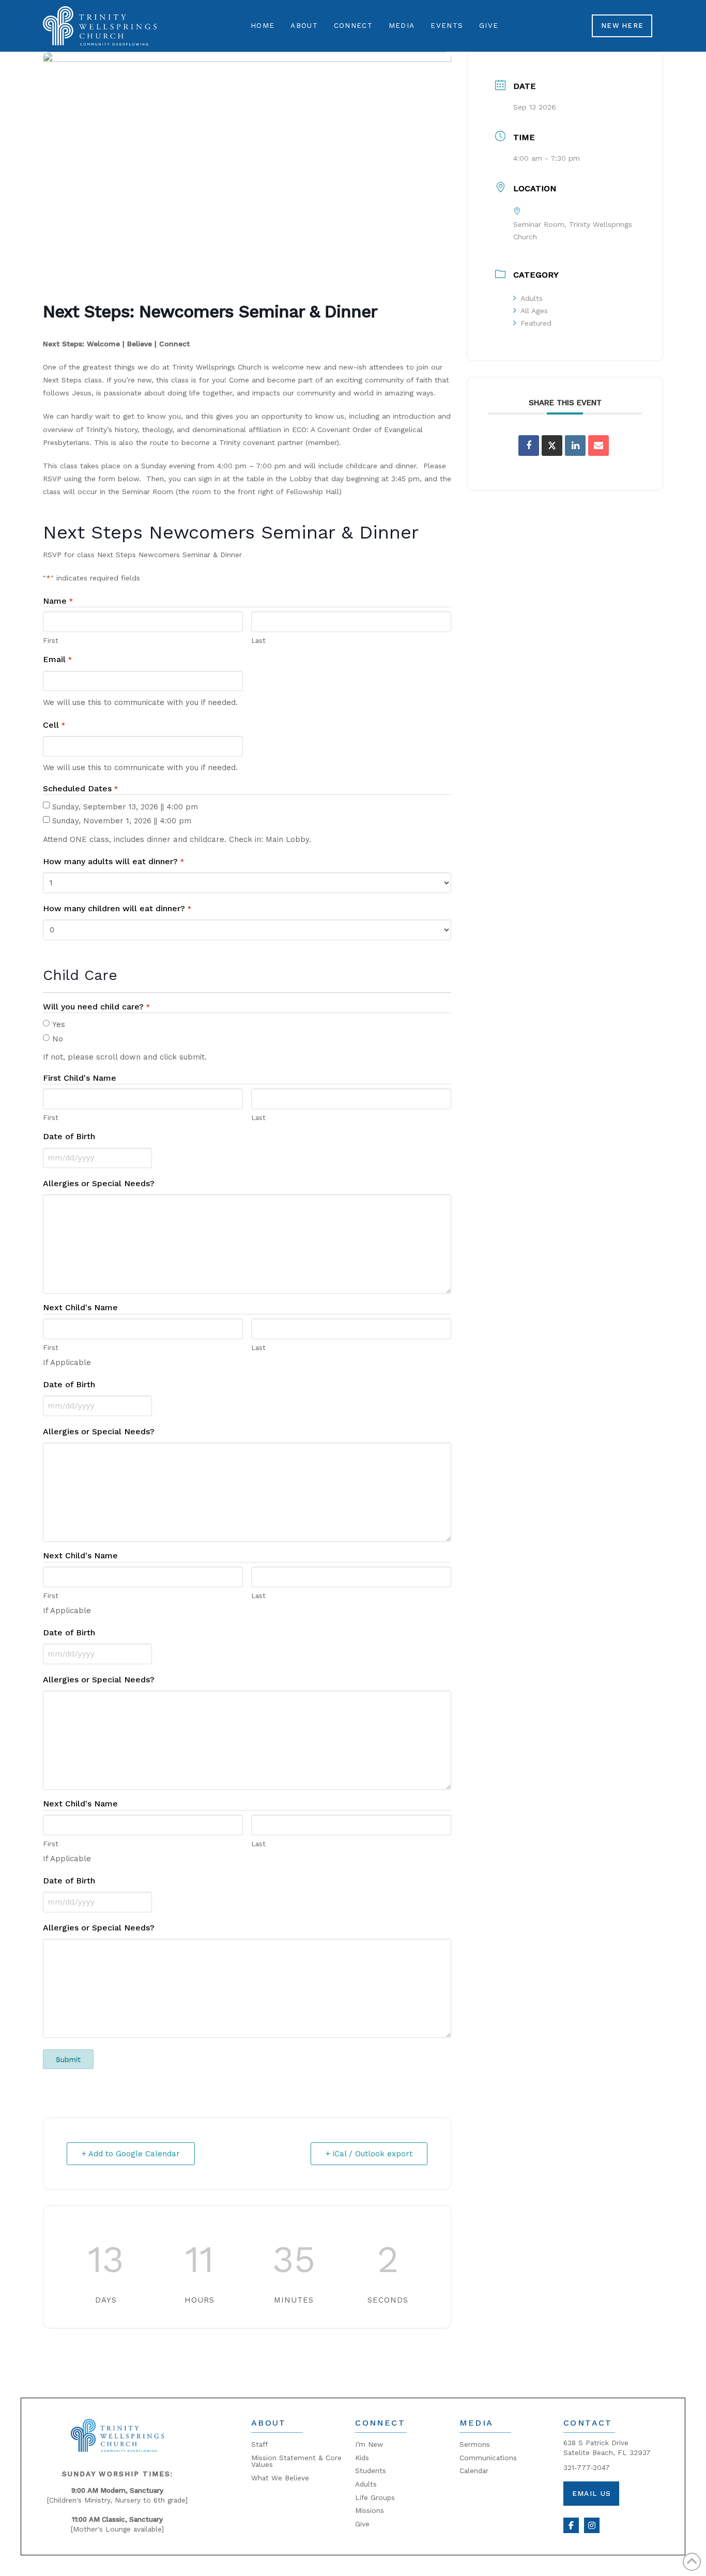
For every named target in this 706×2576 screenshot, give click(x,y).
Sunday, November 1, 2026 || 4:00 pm (122, 821)
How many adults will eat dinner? (113, 861)
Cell (54, 725)
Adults (532, 298)
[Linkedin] (575, 446)
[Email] (598, 446)
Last (258, 640)
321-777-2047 (587, 2467)
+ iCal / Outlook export (369, 2154)
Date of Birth (69, 1136)
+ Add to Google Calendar (131, 2154)
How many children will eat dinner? (117, 908)
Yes (59, 1024)
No (58, 1039)
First (51, 640)
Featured (536, 323)
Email (57, 659)
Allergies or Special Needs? (99, 1183)
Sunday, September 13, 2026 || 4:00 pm (125, 807)
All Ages (534, 311)
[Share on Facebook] (529, 446)
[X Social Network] (552, 446)
